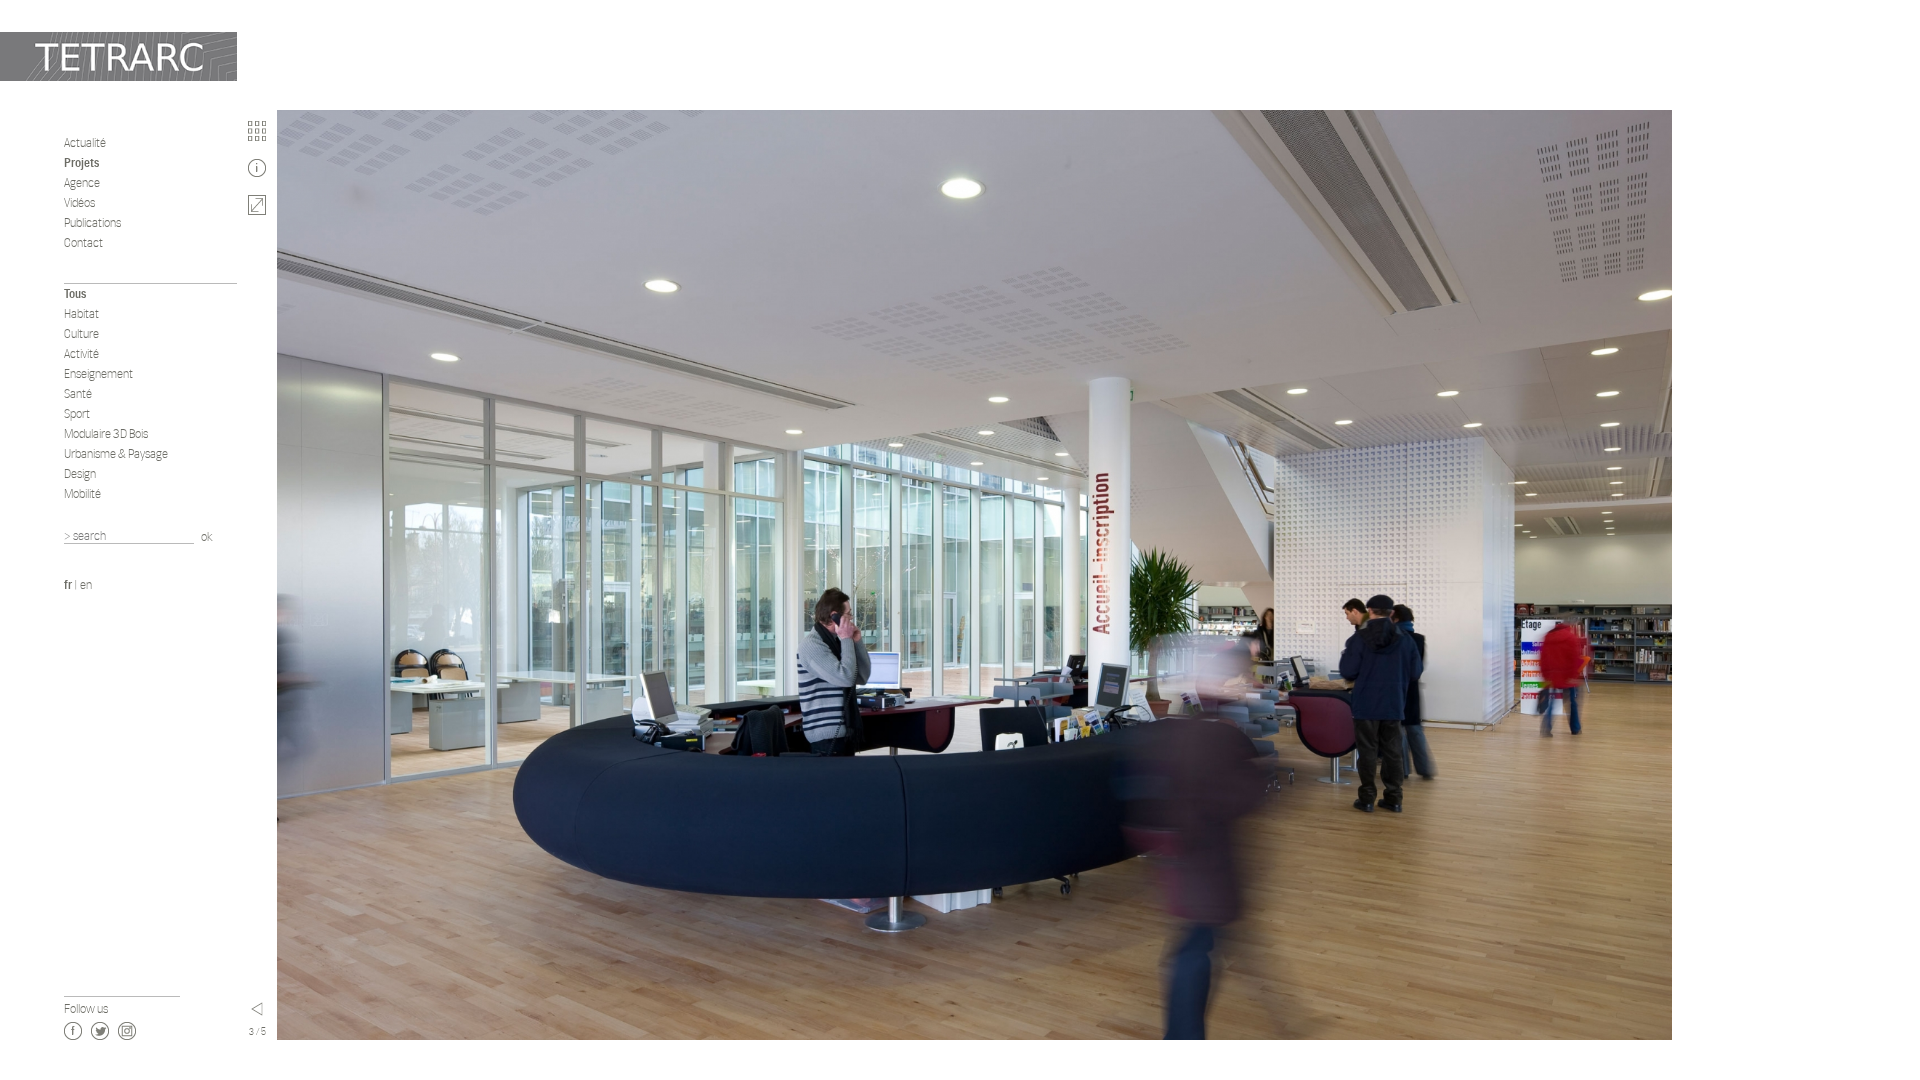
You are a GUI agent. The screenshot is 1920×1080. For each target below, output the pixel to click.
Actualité (85, 142)
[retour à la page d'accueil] (118, 56)
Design (80, 473)
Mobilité (82, 493)
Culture (81, 333)
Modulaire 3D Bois (106, 433)
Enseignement (98, 373)
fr (68, 584)
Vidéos (79, 202)
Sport (77, 413)
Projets (81, 162)
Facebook (73, 1031)
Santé (78, 393)
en (86, 584)
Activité (81, 353)
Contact (83, 242)
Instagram (127, 1031)
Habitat (81, 313)
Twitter (100, 1031)
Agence (82, 182)
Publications (92, 222)
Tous (75, 293)
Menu (257, 1009)
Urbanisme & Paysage (116, 453)
